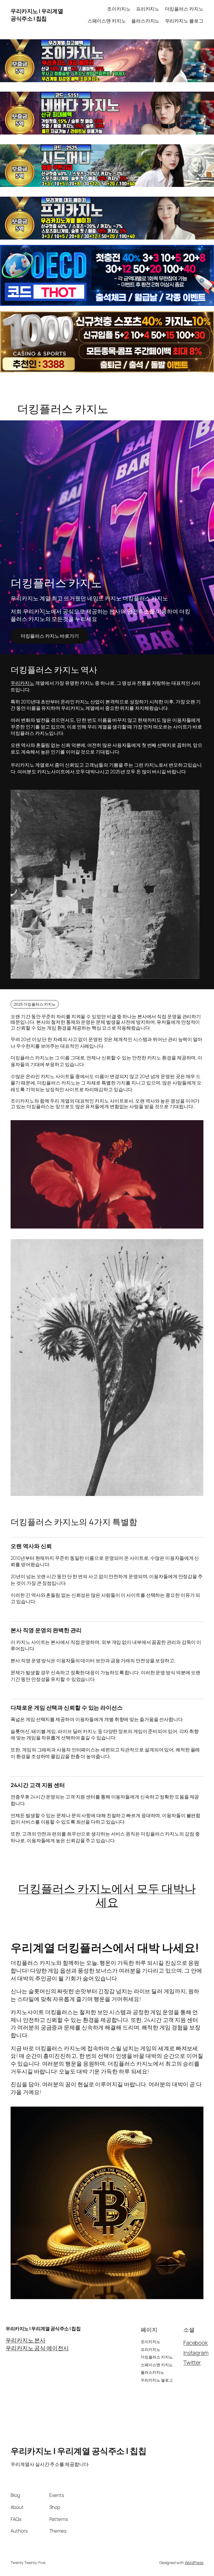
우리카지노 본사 (25, 2340)
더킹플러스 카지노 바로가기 (50, 636)
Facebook (196, 2343)
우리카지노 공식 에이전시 (37, 2348)
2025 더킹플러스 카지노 (35, 1004)
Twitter (192, 2362)
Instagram (196, 2353)
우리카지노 (22, 683)
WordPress (194, 2562)
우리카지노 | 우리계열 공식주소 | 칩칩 (37, 15)
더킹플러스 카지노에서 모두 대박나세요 (107, 1895)
